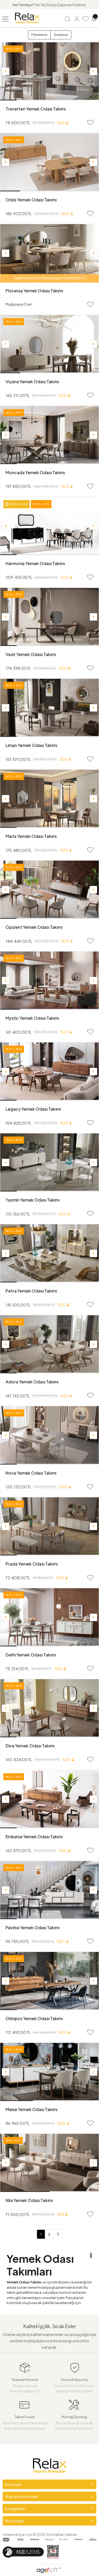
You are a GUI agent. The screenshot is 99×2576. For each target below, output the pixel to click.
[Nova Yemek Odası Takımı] (49, 1435)
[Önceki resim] (6, 71)
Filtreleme (39, 35)
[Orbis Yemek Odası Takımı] (49, 162)
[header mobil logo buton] (27, 18)
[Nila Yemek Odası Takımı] (49, 2163)
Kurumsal (13, 2484)
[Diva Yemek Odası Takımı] (49, 1708)
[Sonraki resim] (93, 71)
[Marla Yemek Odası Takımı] (49, 799)
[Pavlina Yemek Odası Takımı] (49, 1890)
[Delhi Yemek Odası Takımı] (49, 1617)
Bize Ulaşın (15, 2521)
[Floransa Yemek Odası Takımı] (49, 253)
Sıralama (61, 35)
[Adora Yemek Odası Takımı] (49, 1344)
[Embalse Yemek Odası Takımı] (49, 1799)
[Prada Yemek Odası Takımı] (49, 1526)
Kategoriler (15, 2508)
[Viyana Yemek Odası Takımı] (49, 344)
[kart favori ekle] (90, 123)
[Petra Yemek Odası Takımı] (49, 1253)
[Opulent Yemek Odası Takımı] (49, 890)
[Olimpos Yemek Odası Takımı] (49, 1981)
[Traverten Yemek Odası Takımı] (49, 71)
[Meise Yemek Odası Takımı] (49, 2072)
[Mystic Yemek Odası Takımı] (49, 981)
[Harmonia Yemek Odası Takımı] (49, 526)
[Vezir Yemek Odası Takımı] (49, 617)
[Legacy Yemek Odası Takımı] (49, 1072)
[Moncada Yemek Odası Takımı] (49, 435)
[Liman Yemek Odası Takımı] (49, 708)
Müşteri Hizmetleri (21, 2496)
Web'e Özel (19, 504)
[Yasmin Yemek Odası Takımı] (49, 1162)
